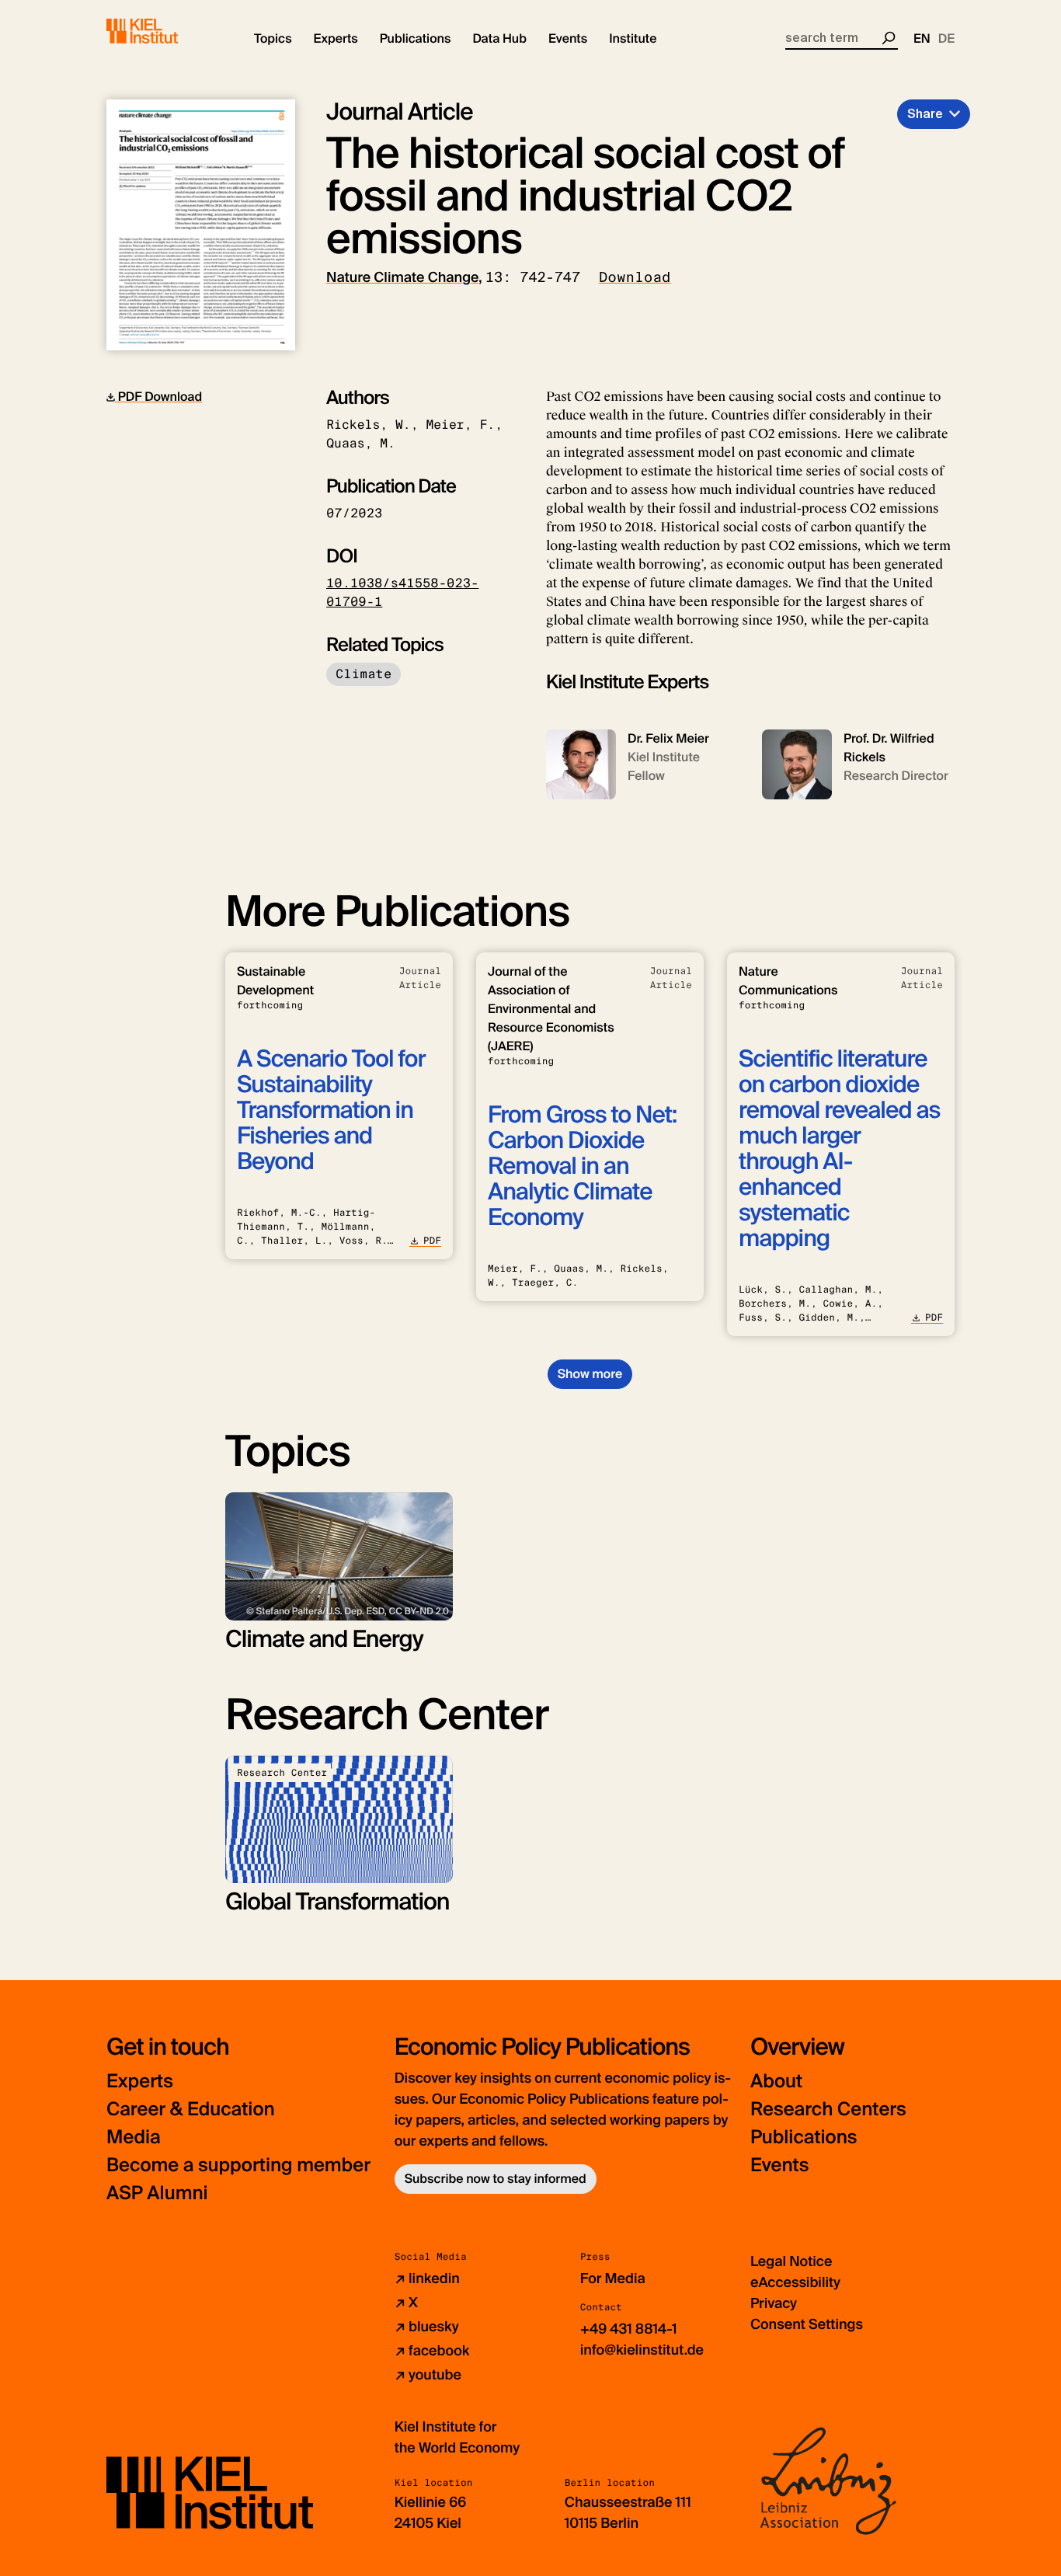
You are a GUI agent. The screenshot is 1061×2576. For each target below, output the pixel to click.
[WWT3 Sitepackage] (165, 31)
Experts (140, 2082)
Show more (590, 1374)
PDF (432, 1241)
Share (925, 114)
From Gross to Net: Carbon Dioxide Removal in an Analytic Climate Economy (582, 1166)
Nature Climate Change (402, 277)
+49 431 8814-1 (629, 2329)
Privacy (774, 2303)
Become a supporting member (238, 2165)
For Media (613, 2278)
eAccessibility (795, 2282)
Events (779, 2165)
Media (134, 2137)
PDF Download (158, 397)
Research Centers (828, 2110)
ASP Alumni (157, 2193)
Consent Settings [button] (807, 2324)
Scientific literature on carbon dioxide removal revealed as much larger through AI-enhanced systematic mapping (839, 1149)
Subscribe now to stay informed (496, 2179)
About (776, 2082)
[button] (273, 39)
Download (635, 277)
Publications (804, 2137)
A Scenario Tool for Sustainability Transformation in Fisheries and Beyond (331, 1110)
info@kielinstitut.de (642, 2350)
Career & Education (191, 2110)
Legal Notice (791, 2261)
